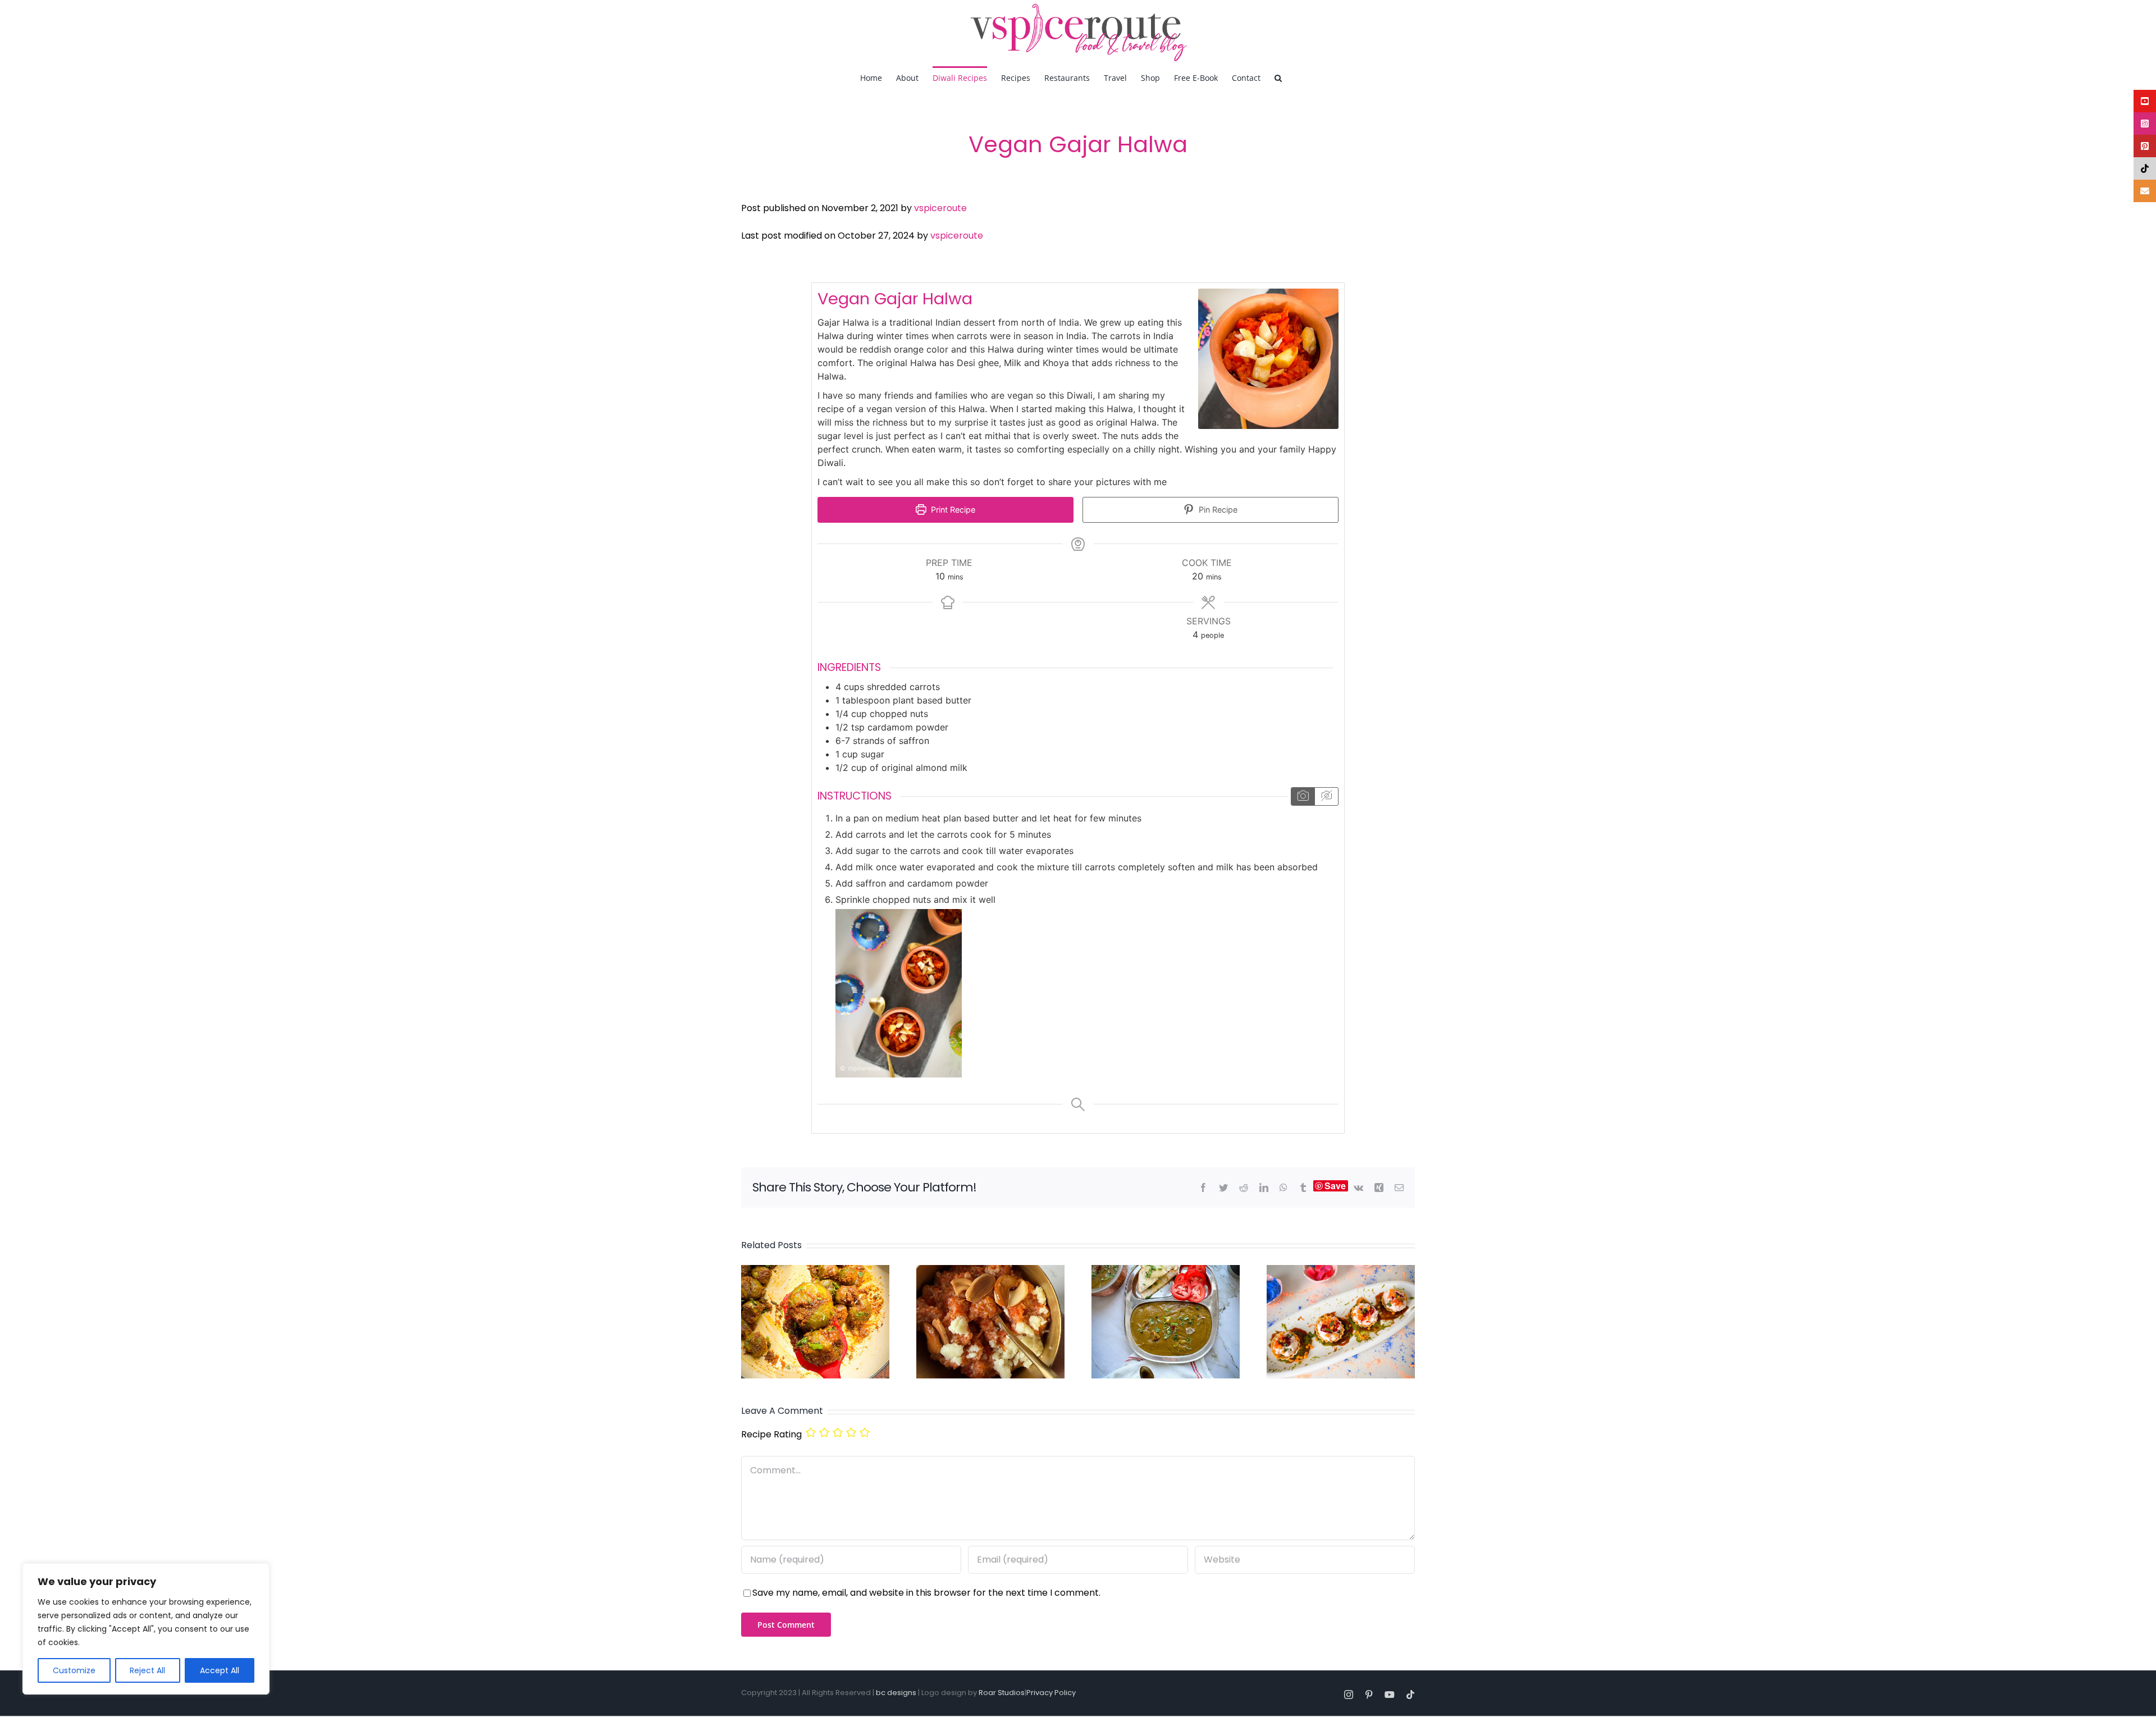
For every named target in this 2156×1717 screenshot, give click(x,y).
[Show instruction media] (1303, 796)
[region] (146, 1629)
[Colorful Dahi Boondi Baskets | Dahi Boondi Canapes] (1341, 1272)
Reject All (147, 1670)
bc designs (896, 1693)
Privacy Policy (1051, 1693)
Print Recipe (952, 510)
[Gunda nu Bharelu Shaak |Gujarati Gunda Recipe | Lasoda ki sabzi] (815, 1272)
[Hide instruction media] (1326, 796)
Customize (74, 1670)
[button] (1278, 77)
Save (1335, 1186)
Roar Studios (1002, 1693)
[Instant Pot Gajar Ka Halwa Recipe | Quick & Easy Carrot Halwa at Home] (990, 1272)
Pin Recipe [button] (1217, 510)
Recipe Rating (771, 1434)
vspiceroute (940, 208)
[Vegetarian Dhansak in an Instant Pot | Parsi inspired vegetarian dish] (1166, 1272)
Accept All (220, 1670)
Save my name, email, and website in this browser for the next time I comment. (926, 1593)
